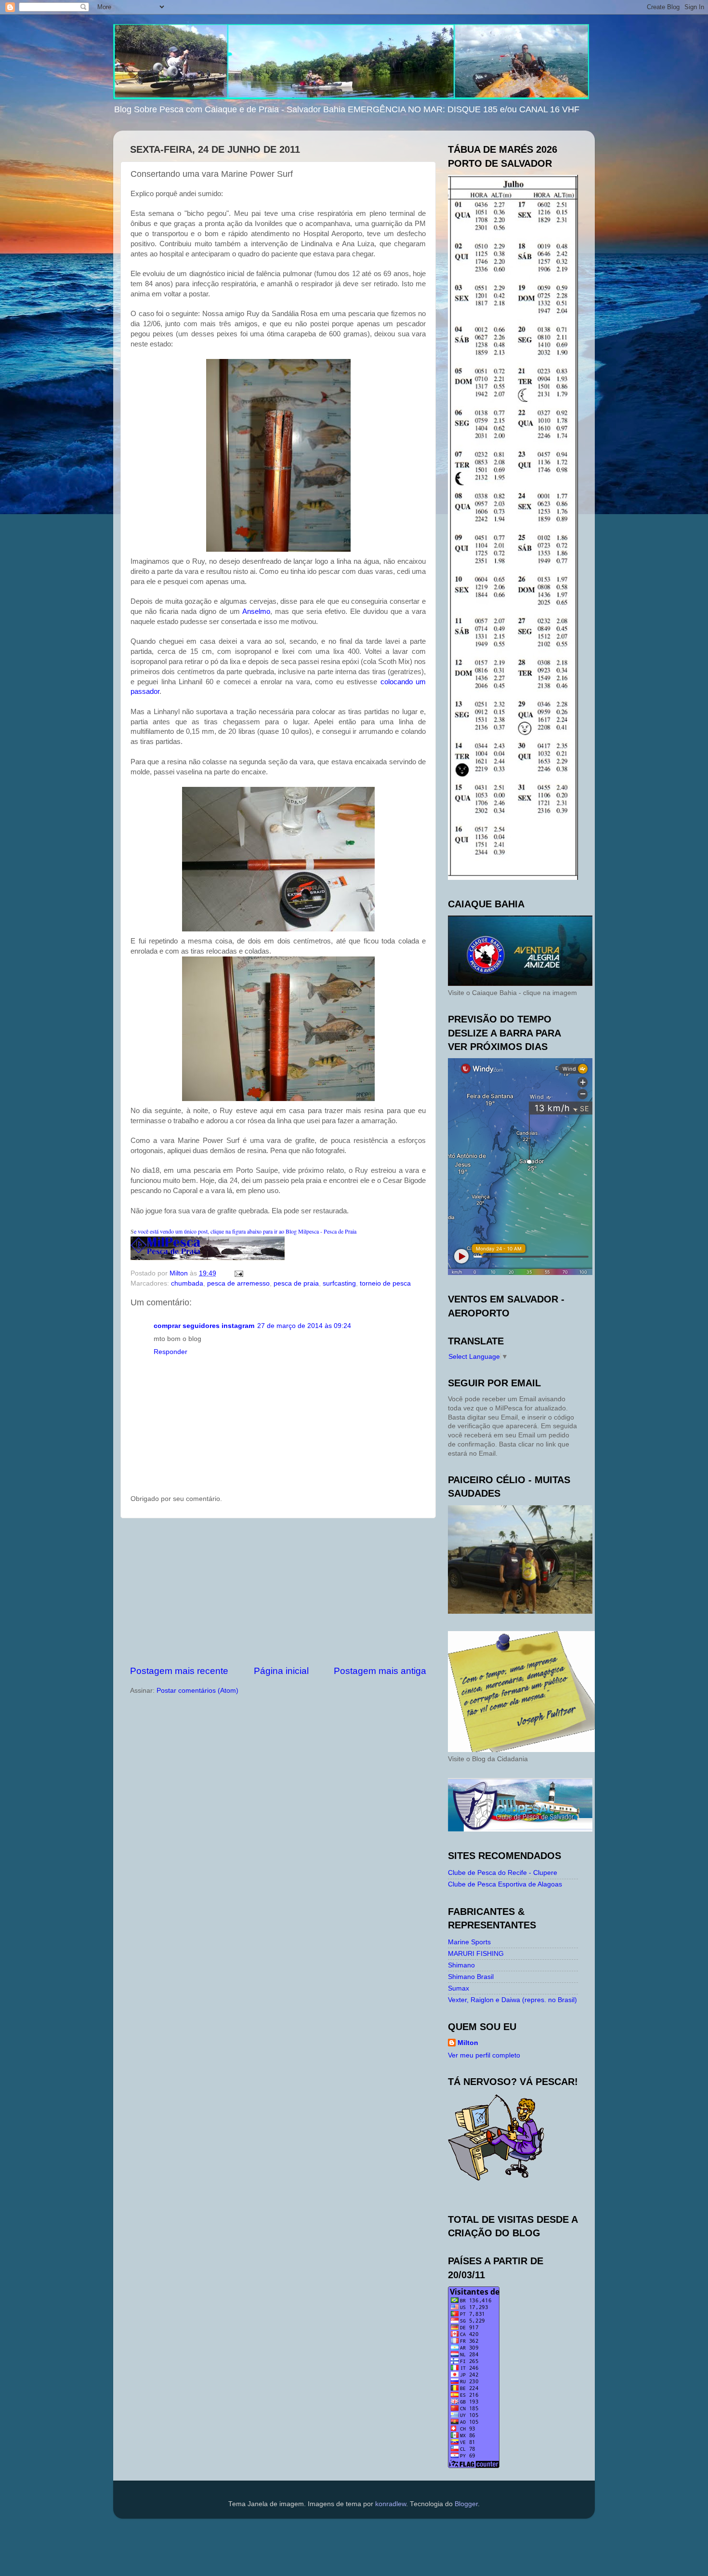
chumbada (187, 1283)
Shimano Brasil (471, 1977)
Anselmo (256, 611)
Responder (170, 1352)
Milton (468, 2043)
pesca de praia (296, 1283)
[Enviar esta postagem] (238, 1273)
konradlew (391, 2504)
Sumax (459, 1988)
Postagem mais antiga (380, 1671)
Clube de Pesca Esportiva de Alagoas (505, 1884)
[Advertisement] (278, 1592)
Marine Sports (469, 1942)
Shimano (461, 1965)
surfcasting (339, 1283)
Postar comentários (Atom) (197, 1691)
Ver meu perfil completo (484, 2055)
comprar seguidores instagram (204, 1326)
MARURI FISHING (476, 1954)
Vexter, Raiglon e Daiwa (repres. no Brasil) (512, 2000)
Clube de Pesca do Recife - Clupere (503, 1873)
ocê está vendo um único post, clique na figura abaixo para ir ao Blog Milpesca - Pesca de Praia (245, 1231)
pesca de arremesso (238, 1283)
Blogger (466, 2504)
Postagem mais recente (179, 1671)
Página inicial (281, 1671)
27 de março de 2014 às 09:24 (304, 1326)
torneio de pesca (385, 1283)
